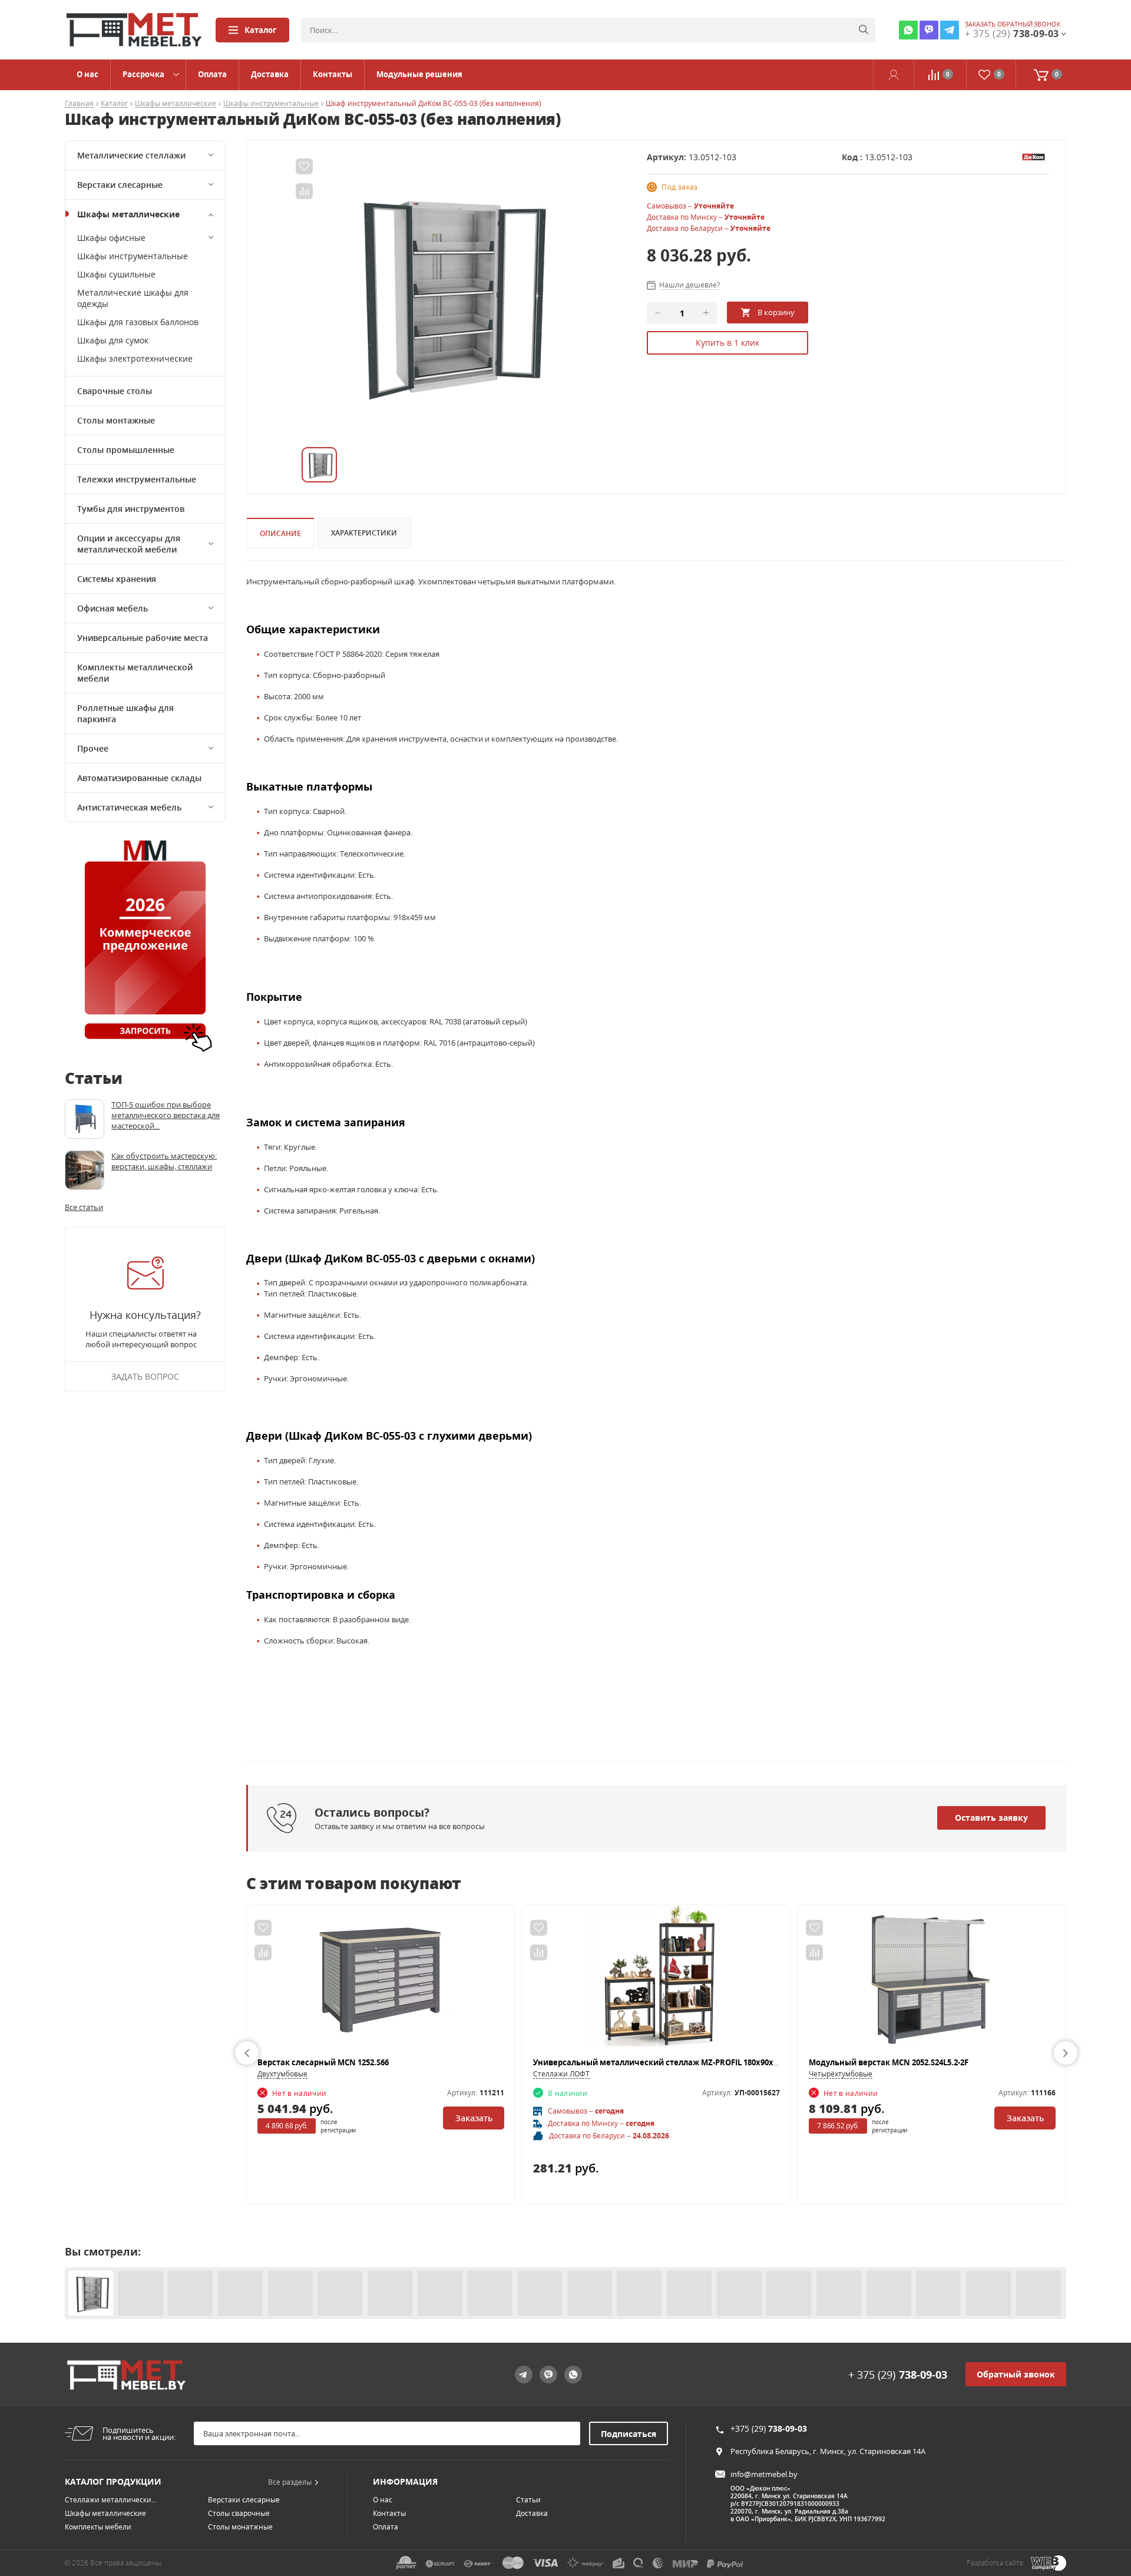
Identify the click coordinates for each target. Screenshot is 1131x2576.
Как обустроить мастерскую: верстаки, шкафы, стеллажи (164, 1161)
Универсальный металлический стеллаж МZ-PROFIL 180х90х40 (657, 2062)
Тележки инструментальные (137, 479)
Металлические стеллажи (131, 155)
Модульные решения (419, 74)
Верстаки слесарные (120, 185)
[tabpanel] (446, 294)
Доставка (270, 74)
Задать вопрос (145, 1376)
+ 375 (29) (898, 2375)
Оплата (212, 74)
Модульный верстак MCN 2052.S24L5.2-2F (889, 2062)
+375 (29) (769, 2428)
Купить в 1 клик (727, 343)
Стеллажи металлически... (111, 2500)
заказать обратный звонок (1013, 24)
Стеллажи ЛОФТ (561, 2074)
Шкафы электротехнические (135, 358)
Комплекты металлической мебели (135, 673)
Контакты (333, 74)
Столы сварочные (239, 2513)
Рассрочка (143, 74)
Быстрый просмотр (381, 1981)
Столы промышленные (126, 450)
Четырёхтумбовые (841, 2074)
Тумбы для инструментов (131, 509)
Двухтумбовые (282, 2074)
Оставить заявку (991, 1818)
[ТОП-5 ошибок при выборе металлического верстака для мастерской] (85, 1119)
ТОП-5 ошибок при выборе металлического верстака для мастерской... (166, 1115)
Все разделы (290, 2482)
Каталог (260, 30)
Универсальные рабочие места (143, 638)
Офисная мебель (113, 608)
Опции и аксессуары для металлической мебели (129, 544)
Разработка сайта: (996, 2563)
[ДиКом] (1033, 156)
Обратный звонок (1016, 2374)
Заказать (474, 2118)
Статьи (528, 2500)
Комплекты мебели (98, 2527)
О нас (87, 74)
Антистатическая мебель (129, 807)
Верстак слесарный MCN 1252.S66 (323, 2062)
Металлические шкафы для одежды (133, 298)
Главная (79, 104)
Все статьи (84, 1207)
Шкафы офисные (111, 238)
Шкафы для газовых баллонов (138, 322)
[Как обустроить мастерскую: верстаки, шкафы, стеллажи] (85, 1170)
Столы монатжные (240, 2527)
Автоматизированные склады (139, 778)
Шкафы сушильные (116, 274)
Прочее (93, 748)
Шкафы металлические (176, 104)
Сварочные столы (115, 391)
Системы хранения (117, 579)
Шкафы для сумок (113, 340)
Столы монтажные (116, 420)
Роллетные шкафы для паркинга (125, 713)
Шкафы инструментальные (271, 104)
